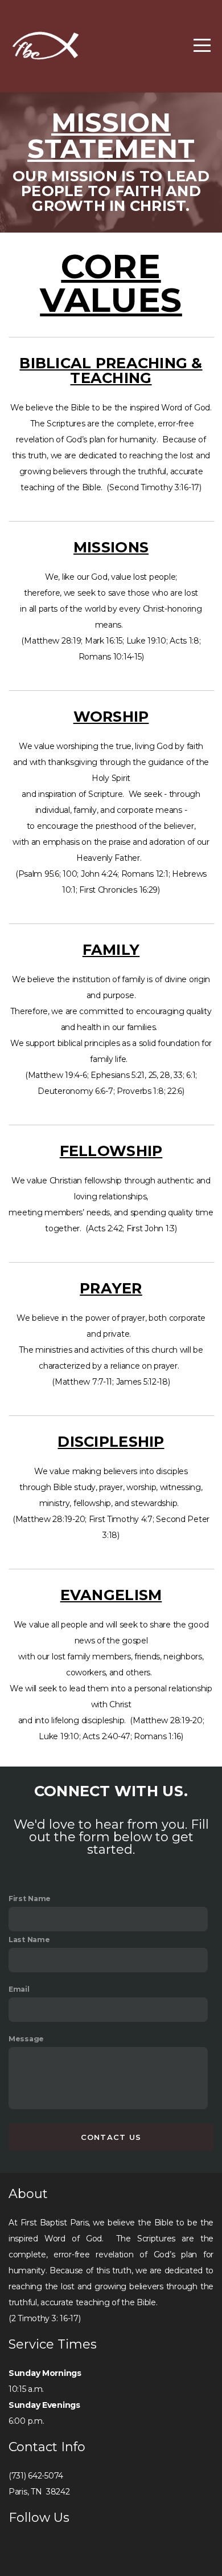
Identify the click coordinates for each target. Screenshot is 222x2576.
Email (19, 1989)
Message (26, 2039)
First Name (30, 1899)
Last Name (29, 1940)
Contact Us (111, 2137)
